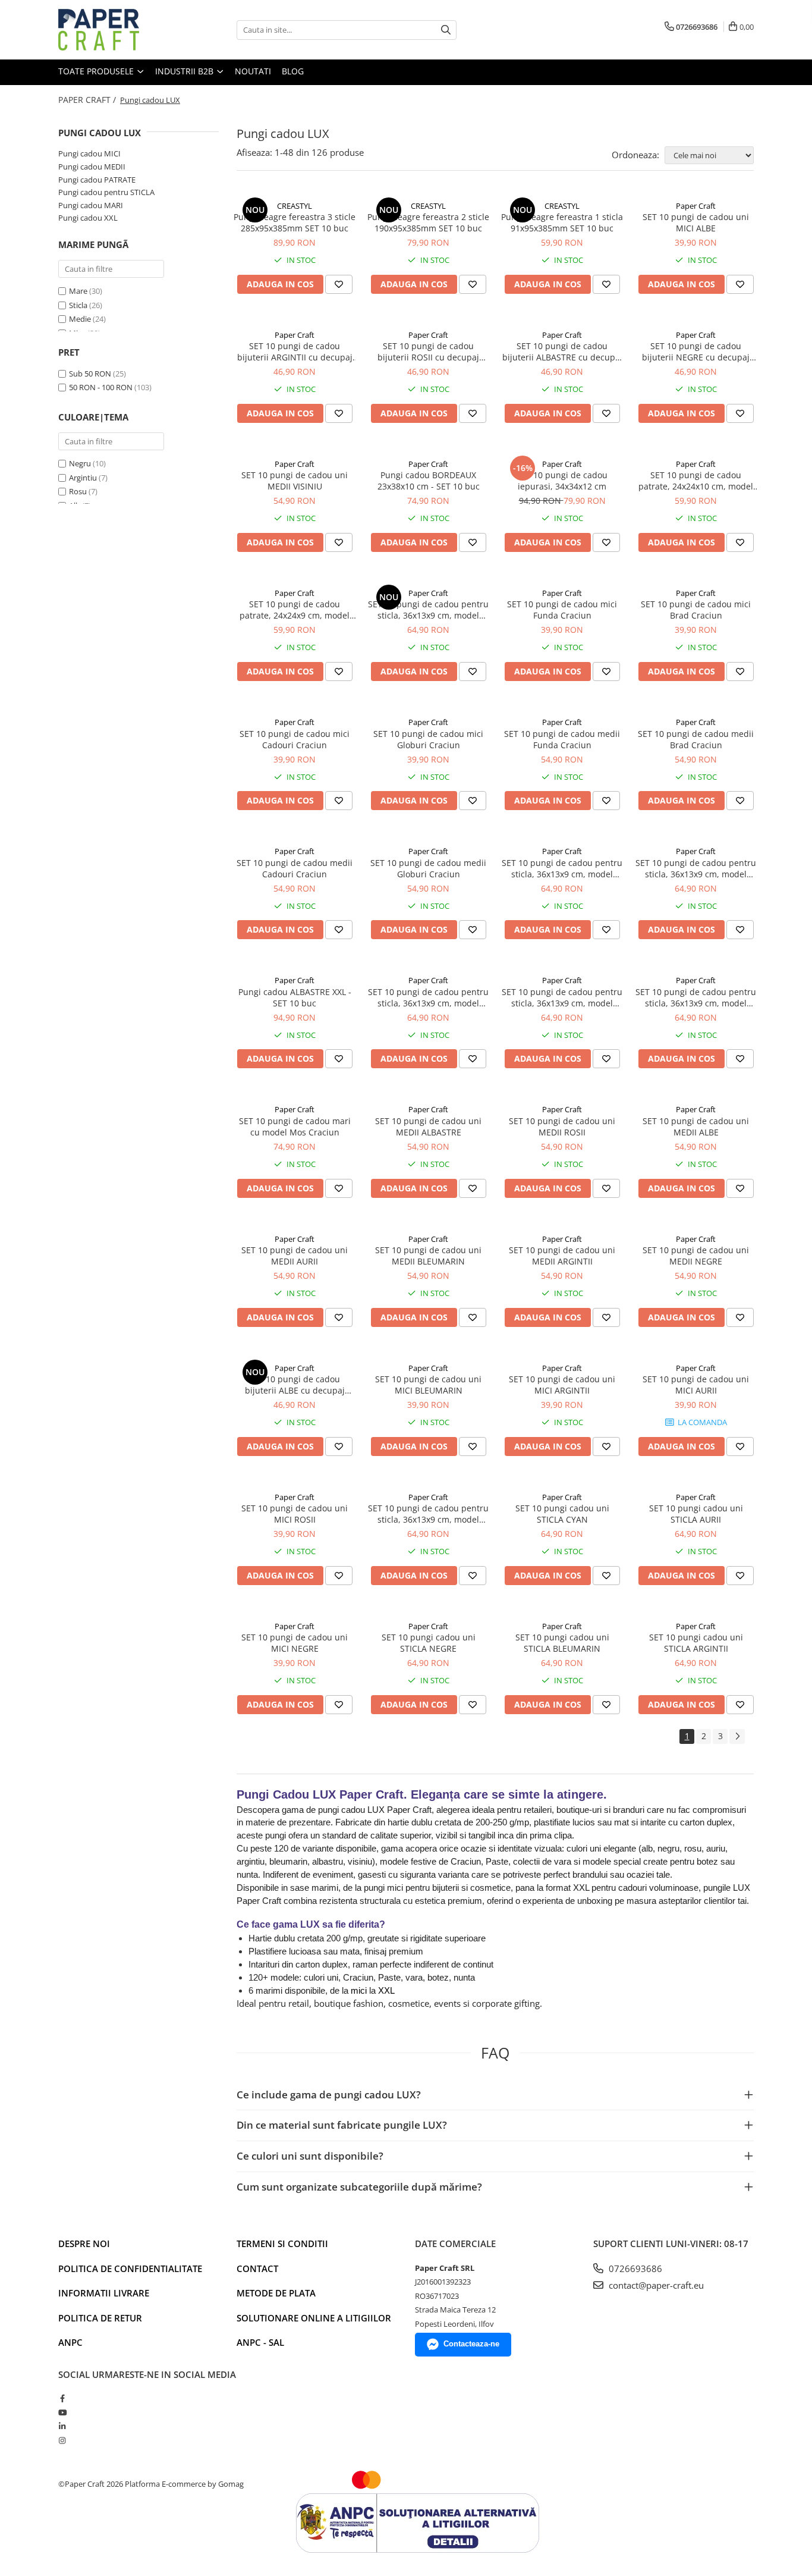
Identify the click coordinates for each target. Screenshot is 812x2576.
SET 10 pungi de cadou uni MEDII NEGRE (696, 1256)
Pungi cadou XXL (88, 218)
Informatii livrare (104, 2293)
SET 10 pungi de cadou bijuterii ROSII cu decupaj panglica (428, 352)
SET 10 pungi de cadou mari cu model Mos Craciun (295, 1127)
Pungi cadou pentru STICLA (106, 192)
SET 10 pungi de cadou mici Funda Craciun (562, 610)
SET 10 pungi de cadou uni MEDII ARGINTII (562, 1256)
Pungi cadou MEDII (92, 167)
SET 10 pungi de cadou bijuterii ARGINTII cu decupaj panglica (295, 352)
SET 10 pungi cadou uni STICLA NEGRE (429, 1643)
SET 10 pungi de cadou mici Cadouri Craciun (295, 739)
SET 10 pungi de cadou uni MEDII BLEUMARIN (428, 1256)
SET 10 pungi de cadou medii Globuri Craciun (428, 868)
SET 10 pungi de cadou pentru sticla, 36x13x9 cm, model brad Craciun (562, 997)
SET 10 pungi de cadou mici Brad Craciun (696, 610)
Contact (257, 2268)
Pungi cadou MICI (89, 153)
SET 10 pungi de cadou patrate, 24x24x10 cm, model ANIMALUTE (696, 481)
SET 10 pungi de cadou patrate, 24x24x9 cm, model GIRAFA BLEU (295, 610)
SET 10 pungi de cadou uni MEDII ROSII (562, 1127)
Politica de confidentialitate (130, 2268)
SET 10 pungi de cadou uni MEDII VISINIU (295, 481)
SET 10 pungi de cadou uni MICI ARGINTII (562, 1385)
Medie (80, 319)
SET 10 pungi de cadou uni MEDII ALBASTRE (428, 1127)
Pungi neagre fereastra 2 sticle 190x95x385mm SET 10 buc (428, 222)
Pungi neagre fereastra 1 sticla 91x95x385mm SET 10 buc (562, 222)
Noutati (253, 71)
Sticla (78, 305)
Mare (78, 291)
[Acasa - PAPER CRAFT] (118, 30)
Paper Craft (696, 206)
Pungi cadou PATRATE (97, 180)
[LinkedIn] (62, 2426)
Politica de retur (100, 2318)
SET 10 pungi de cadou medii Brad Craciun (696, 739)
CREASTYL (295, 206)
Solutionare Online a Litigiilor (314, 2318)
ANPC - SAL (260, 2342)
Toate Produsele (97, 71)
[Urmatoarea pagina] (737, 1736)
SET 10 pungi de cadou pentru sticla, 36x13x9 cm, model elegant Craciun (696, 997)
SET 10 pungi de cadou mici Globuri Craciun (428, 739)
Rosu (78, 491)
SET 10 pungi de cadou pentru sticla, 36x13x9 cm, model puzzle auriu (696, 868)
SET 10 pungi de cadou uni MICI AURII (696, 1385)
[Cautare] (446, 30)
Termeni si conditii (282, 2244)
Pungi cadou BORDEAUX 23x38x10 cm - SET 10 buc (429, 481)
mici (360, 1990)
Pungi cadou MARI (91, 205)
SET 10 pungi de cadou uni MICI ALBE (696, 222)
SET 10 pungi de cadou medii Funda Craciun (562, 739)
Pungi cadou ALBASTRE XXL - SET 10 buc (295, 997)
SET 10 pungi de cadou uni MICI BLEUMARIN (428, 1385)
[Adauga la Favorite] (339, 284)
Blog (293, 71)
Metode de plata (276, 2293)
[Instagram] (62, 2440)
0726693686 (634, 2268)
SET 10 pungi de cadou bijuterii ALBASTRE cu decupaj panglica (562, 352)
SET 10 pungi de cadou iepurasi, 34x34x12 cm (562, 481)
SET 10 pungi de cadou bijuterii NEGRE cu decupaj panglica (696, 352)
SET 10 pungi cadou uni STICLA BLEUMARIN (562, 1643)
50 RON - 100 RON (101, 387)
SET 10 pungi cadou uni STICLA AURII (696, 1514)
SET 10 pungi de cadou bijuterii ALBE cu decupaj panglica (295, 1385)
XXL (386, 1990)
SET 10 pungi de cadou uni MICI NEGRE (295, 1643)
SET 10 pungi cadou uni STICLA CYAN (562, 1514)
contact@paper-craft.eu (655, 2285)
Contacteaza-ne (471, 2344)
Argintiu (83, 478)
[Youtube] (62, 2412)
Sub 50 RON (90, 374)
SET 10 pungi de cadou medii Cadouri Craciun (295, 868)
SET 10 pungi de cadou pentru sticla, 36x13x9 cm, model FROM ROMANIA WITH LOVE (428, 610)
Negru (80, 463)
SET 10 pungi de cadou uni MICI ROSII (295, 1514)
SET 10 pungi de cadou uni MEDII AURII (295, 1256)
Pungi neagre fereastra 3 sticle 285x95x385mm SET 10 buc (295, 222)
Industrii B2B (185, 71)
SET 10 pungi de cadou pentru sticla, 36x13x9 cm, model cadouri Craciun (428, 997)
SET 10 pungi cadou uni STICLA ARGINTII (696, 1643)
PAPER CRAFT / (88, 100)
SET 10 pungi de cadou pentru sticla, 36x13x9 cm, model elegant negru (428, 1514)
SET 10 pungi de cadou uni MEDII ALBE (696, 1127)
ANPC (70, 2342)
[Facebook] (62, 2398)
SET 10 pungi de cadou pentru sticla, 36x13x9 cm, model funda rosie (562, 868)
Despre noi (84, 2244)
